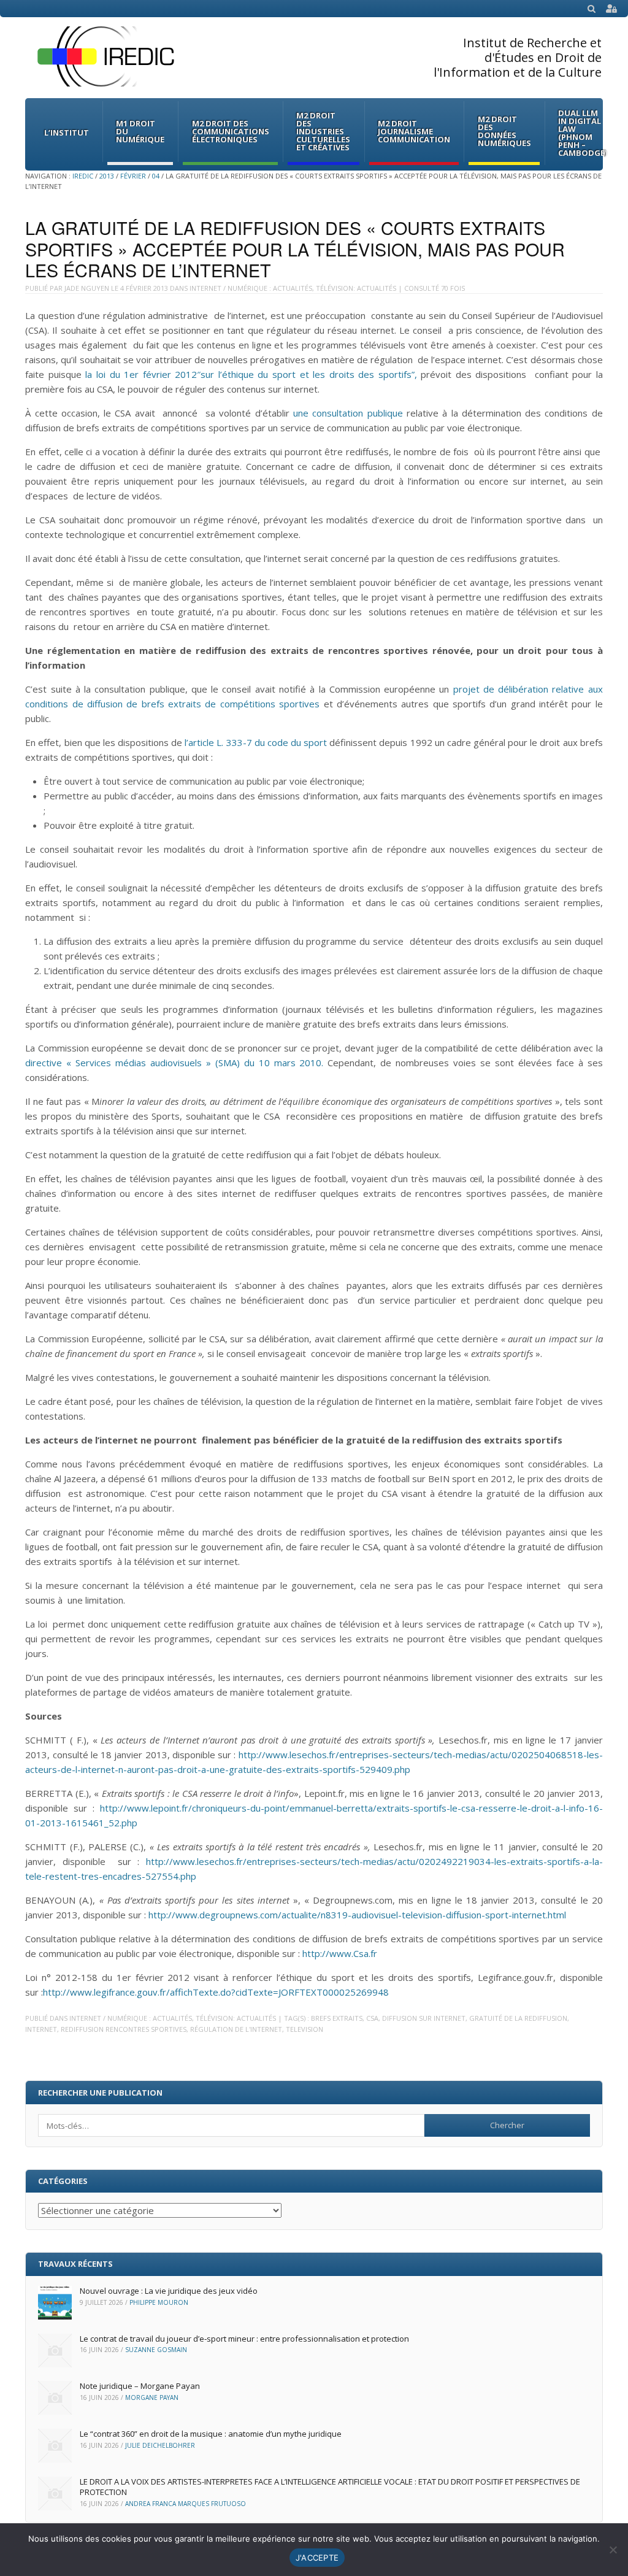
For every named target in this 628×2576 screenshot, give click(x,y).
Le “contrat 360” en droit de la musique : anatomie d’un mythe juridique (211, 2434)
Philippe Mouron (159, 2302)
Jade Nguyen (87, 288)
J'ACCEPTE (317, 2558)
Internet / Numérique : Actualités (251, 288)
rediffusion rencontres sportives (124, 2029)
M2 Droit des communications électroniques (231, 131)
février (133, 176)
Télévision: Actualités (356, 288)
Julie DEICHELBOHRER (160, 2445)
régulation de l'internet (236, 2029)
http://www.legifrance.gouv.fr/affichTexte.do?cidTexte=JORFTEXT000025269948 (216, 1992)
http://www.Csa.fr (340, 1953)
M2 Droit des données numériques (504, 131)
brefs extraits (337, 2018)
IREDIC (83, 176)
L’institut (67, 133)
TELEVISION (304, 2029)
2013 (107, 176)
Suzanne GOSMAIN (156, 2350)
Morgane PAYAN (152, 2397)
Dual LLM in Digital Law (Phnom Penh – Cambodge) (583, 133)
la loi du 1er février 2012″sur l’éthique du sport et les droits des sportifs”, (251, 374)
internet (41, 2029)
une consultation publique (348, 413)
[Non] (613, 2550)
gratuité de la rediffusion (518, 2018)
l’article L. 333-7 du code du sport (256, 742)
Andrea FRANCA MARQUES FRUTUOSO (186, 2504)
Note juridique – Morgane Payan (140, 2386)
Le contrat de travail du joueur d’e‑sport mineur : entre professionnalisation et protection (244, 2339)
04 (156, 176)
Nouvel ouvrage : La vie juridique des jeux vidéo (169, 2291)
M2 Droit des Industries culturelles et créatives (323, 131)
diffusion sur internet (424, 2018)
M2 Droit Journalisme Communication (414, 131)
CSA (372, 2018)
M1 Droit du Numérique (140, 131)
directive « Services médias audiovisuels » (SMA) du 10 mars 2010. (174, 1063)
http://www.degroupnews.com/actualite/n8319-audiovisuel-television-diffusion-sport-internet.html (357, 1915)
